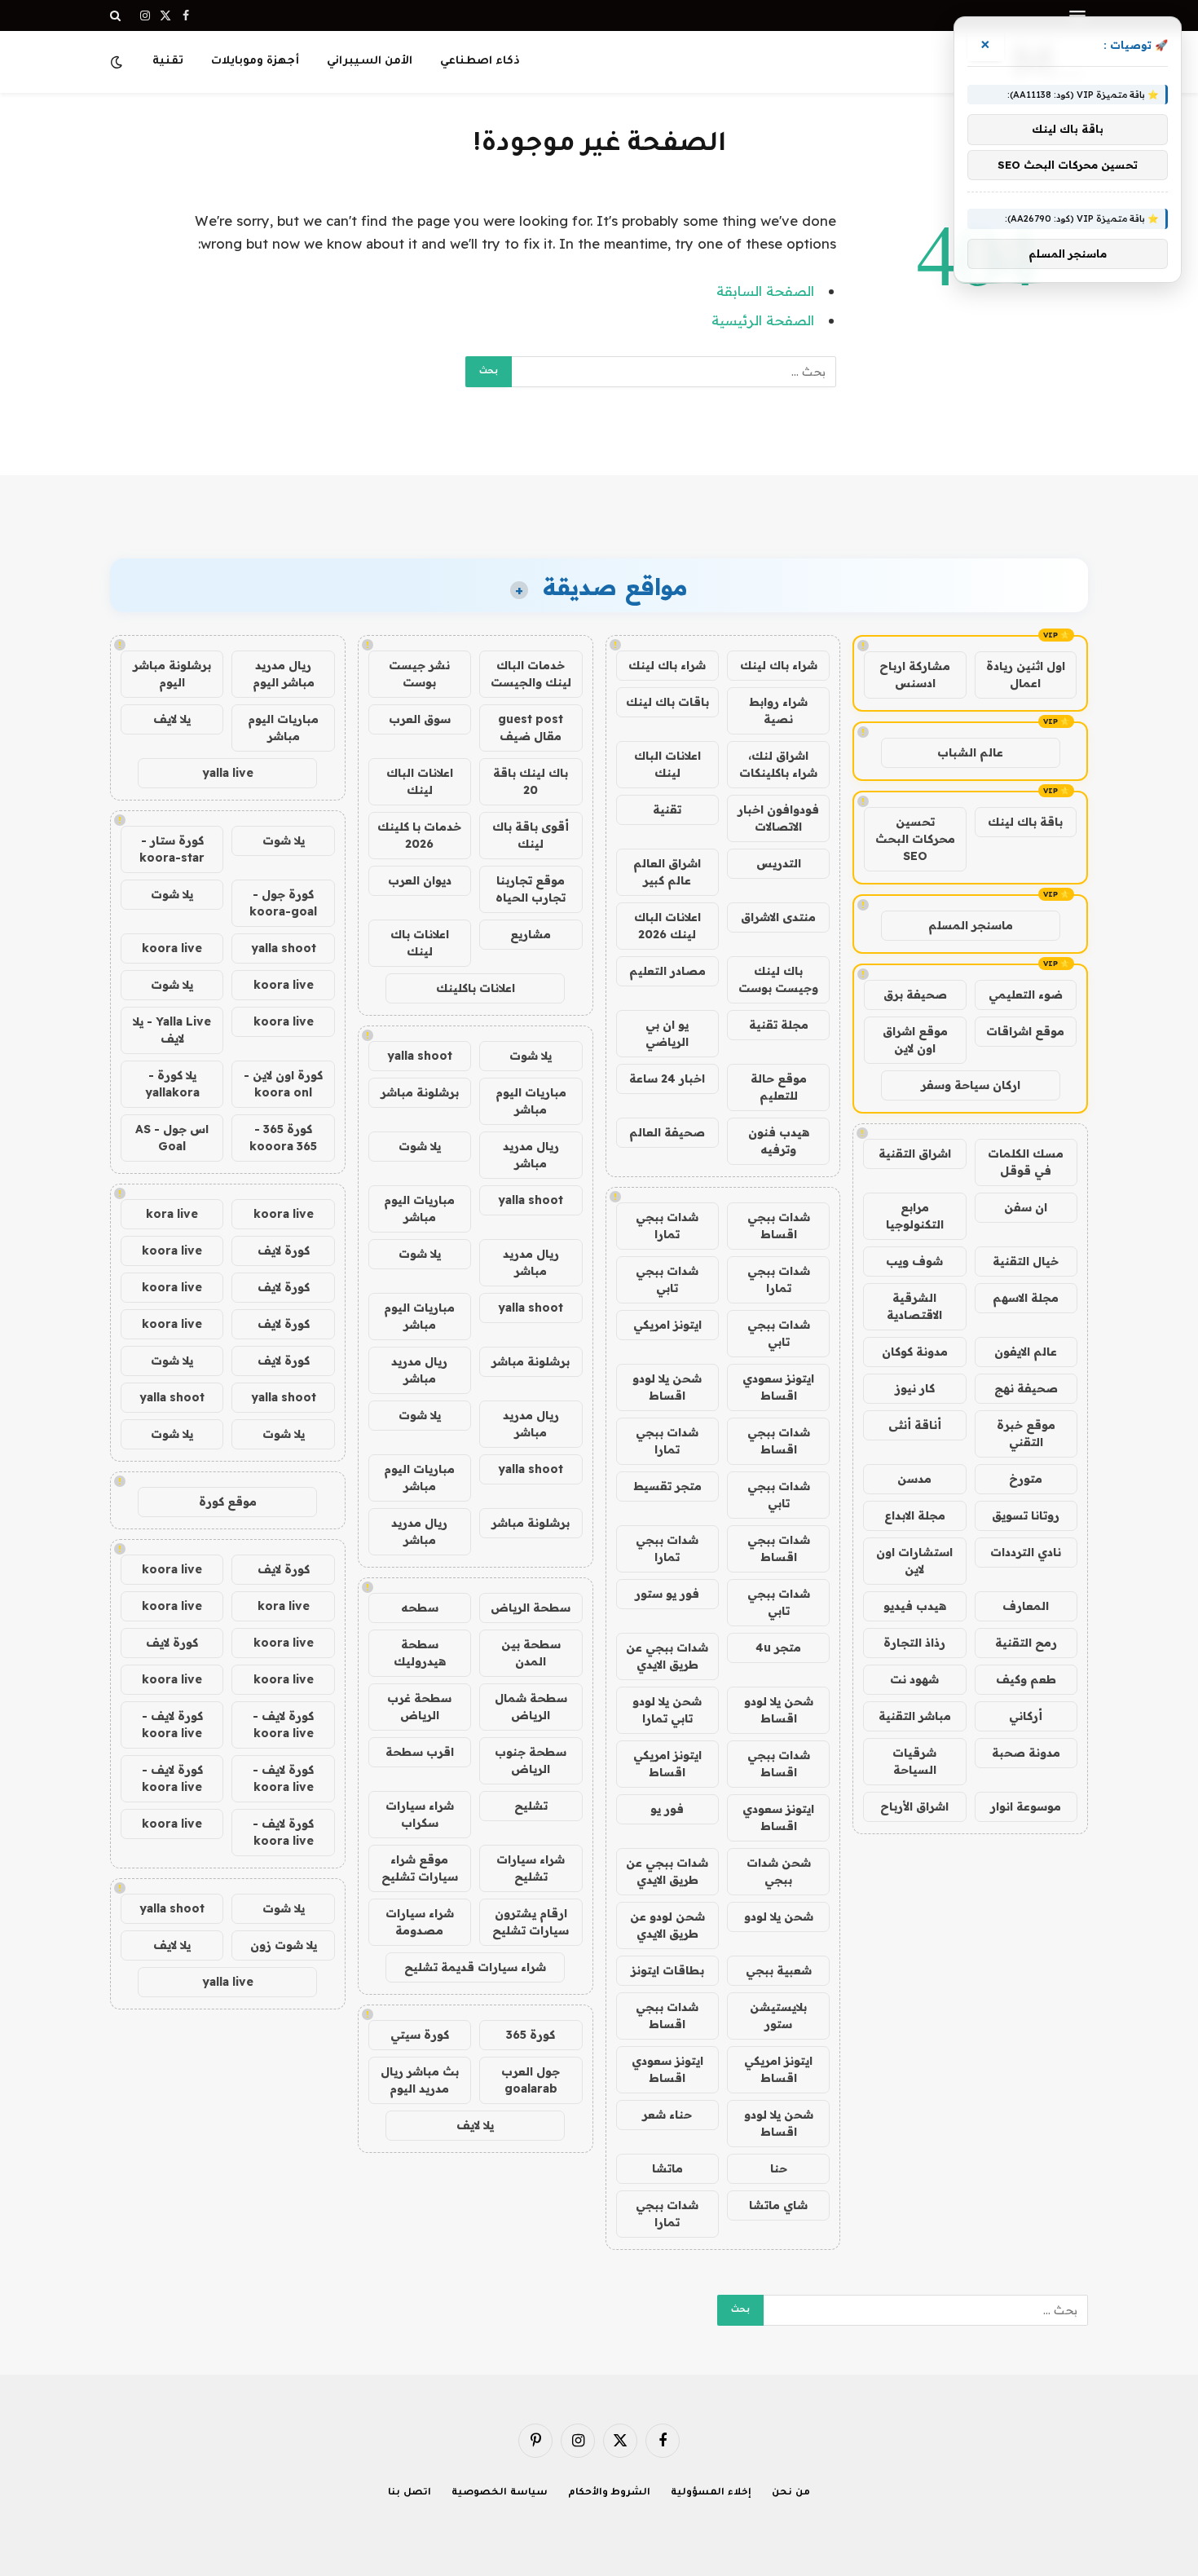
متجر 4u (778, 1647)
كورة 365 (531, 2035)
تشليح (531, 1806)
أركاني (1026, 1716)
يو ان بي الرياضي (667, 1033)
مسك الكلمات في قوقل (1026, 1162)
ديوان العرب (420, 880)
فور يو (667, 1809)
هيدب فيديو (915, 1606)
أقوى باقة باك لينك (531, 835)
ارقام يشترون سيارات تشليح (531, 1922)
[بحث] (117, 15)
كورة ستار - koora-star (172, 849)
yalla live (228, 773)
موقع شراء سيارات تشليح (420, 1868)
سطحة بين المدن (531, 1653)
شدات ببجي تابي (667, 1279)
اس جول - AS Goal (172, 1138)
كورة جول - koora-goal (283, 903)
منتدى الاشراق (778, 917)
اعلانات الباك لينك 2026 (667, 926)
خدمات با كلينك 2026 (419, 835)
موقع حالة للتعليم (779, 1087)
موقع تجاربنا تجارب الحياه (531, 889)
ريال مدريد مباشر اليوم (284, 674)
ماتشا (667, 2168)
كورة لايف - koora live (283, 1725)
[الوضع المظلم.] (118, 62)
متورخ (1026, 1479)
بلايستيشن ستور (778, 2016)
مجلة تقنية (779, 1025)
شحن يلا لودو (779, 1917)
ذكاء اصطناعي (480, 62)
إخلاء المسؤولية (711, 2493)
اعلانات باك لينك (420, 943)
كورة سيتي (420, 2035)
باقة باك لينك (1025, 822)
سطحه (420, 1608)
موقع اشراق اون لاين (915, 1040)
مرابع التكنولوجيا (915, 1216)
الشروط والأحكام (610, 2493)
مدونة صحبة (1026, 1753)
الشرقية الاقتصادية (914, 1306)
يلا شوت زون (284, 1945)
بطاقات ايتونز (667, 1970)
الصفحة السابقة (765, 291)
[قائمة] (1077, 16)
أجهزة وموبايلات (255, 62)
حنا (779, 2168)
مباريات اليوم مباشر (531, 1101)
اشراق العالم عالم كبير (667, 872)
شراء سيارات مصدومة (420, 1922)
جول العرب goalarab (531, 2080)
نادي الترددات (1026, 1552)
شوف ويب (914, 1261)
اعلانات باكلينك (476, 988)
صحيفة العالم (667, 1132)
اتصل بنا (410, 2493)
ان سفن (1026, 1207)
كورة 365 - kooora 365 (283, 1138)
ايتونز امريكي (667, 1325)
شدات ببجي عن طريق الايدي (667, 1656)
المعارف (1026, 1606)
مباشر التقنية (915, 1716)
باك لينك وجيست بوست (778, 979)
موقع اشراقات (1025, 1031)
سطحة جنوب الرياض (531, 1760)
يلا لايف (475, 2125)
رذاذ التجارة (914, 1643)
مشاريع (531, 934)
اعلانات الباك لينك (667, 764)
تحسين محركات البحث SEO (915, 839)
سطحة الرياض (531, 1608)
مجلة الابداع (915, 1515)
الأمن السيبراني (370, 62)
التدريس (779, 863)
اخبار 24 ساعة (667, 1078)
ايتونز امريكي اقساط (667, 1764)
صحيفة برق (915, 995)
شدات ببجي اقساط (779, 1226)
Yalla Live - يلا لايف (172, 1030)
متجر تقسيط (667, 1486)
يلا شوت (531, 1056)
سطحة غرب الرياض (419, 1707)
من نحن (791, 2493)
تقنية (168, 62)
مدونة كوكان (915, 1352)
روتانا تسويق (1026, 1515)
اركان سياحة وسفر (971, 1085)
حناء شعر (667, 2115)
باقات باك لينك (667, 702)
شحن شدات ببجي (779, 1871)
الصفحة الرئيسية (763, 320)
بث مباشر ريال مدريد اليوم (420, 2080)
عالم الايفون (1026, 1352)
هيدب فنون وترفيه (779, 1141)
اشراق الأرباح (914, 1806)
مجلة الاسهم (1026, 1298)
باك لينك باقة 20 (531, 781)
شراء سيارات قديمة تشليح (475, 1967)
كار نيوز (915, 1388)
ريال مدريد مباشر (531, 1155)
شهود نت (914, 1679)
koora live (172, 948)
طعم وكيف (1026, 1679)
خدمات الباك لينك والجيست (531, 674)
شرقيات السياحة (914, 1761)
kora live (172, 1214)
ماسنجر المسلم (971, 925)
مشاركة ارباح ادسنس (915, 675)
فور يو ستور (667, 1594)
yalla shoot (420, 1056)
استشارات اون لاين (914, 1561)
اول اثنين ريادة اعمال (1026, 675)
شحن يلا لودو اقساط (667, 1387)
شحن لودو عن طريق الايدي (667, 1925)
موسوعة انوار (1026, 1806)
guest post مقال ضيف (531, 728)
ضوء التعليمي (1026, 995)
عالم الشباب (970, 752)
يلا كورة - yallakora (172, 1084)
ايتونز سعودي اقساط (778, 1387)
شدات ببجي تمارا (667, 1226)
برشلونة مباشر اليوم (172, 674)
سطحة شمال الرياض (531, 1707)
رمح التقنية (1026, 1643)
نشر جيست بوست (419, 674)
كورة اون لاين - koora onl (283, 1084)
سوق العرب (420, 719)
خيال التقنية (1026, 1261)
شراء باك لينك (779, 665)
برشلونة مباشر (420, 1092)
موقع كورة (228, 1502)
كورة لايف (284, 1251)
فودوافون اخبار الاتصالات (778, 818)
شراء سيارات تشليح (531, 1868)
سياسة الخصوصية (500, 2493)
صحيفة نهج (1026, 1388)
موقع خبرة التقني (1026, 1434)
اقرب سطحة (420, 1752)
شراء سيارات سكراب (420, 1814)
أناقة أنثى (915, 1425)
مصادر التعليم (667, 971)
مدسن (914, 1479)
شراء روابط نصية (778, 710)
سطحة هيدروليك (420, 1653)
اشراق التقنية (915, 1153)
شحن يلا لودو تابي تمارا (667, 1710)
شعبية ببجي (779, 1970)
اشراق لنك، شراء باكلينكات (778, 764)
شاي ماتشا (778, 2205)
